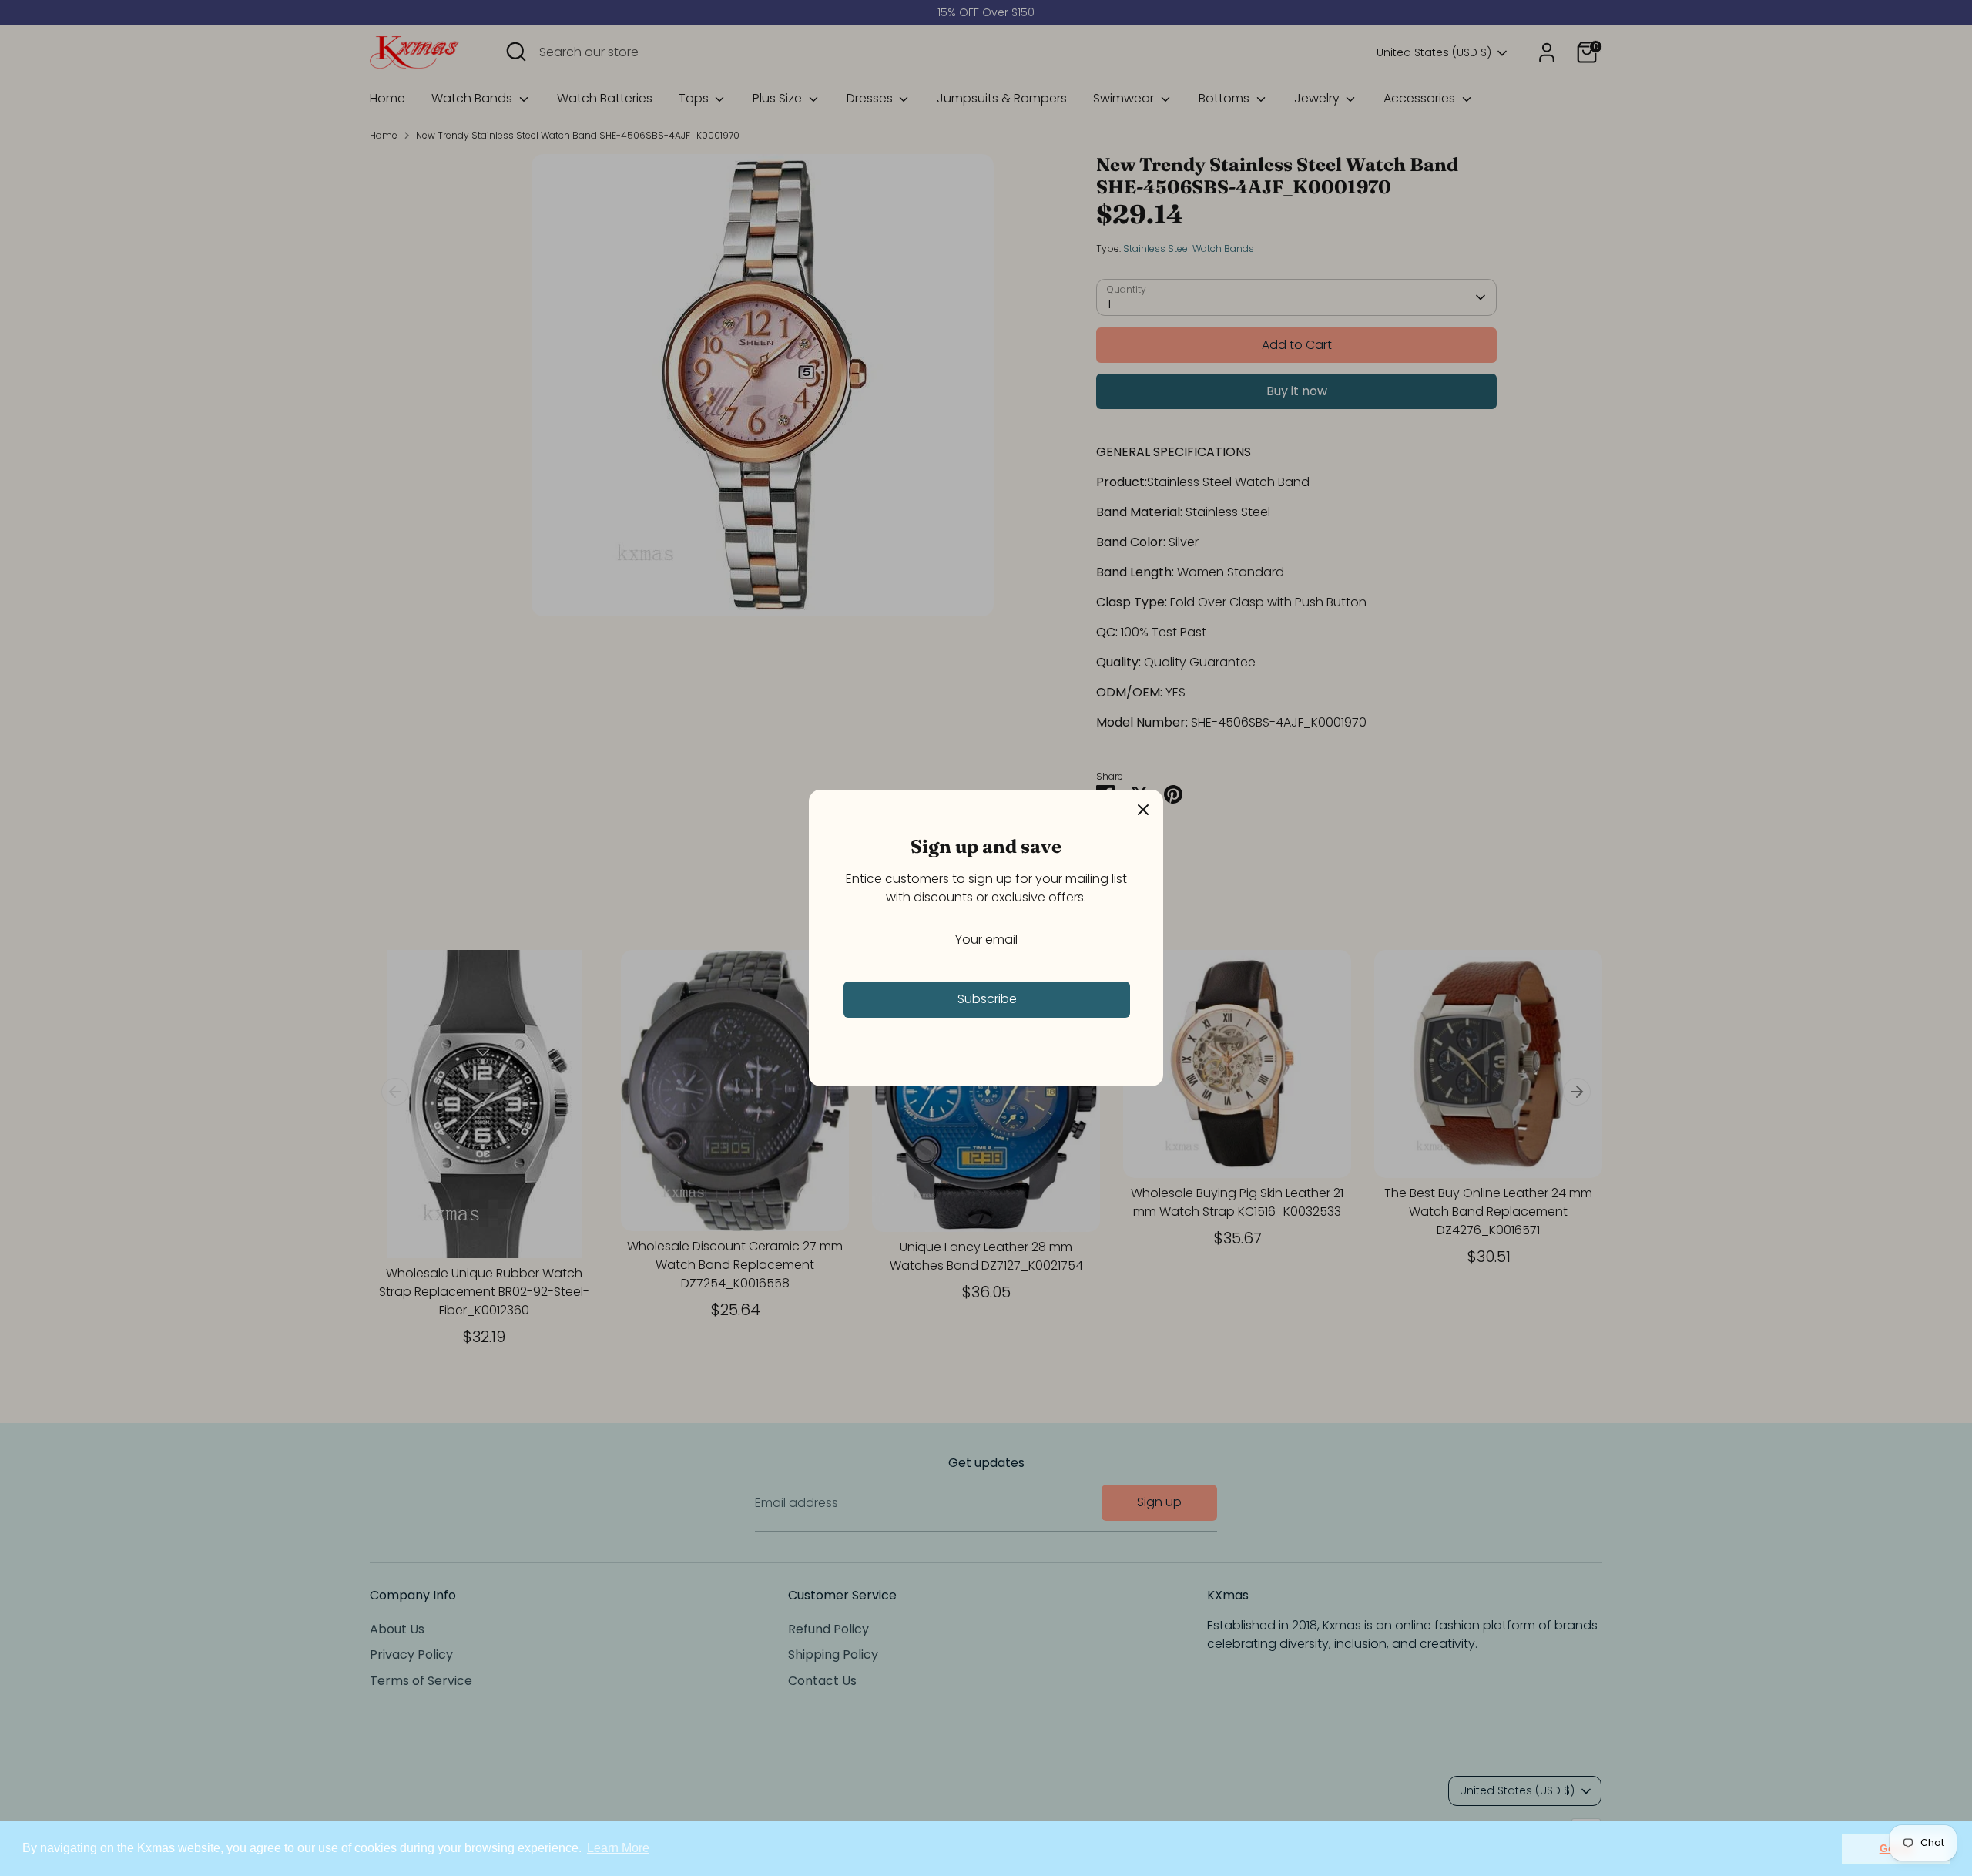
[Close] (1143, 810)
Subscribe (987, 999)
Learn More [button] (618, 1848)
